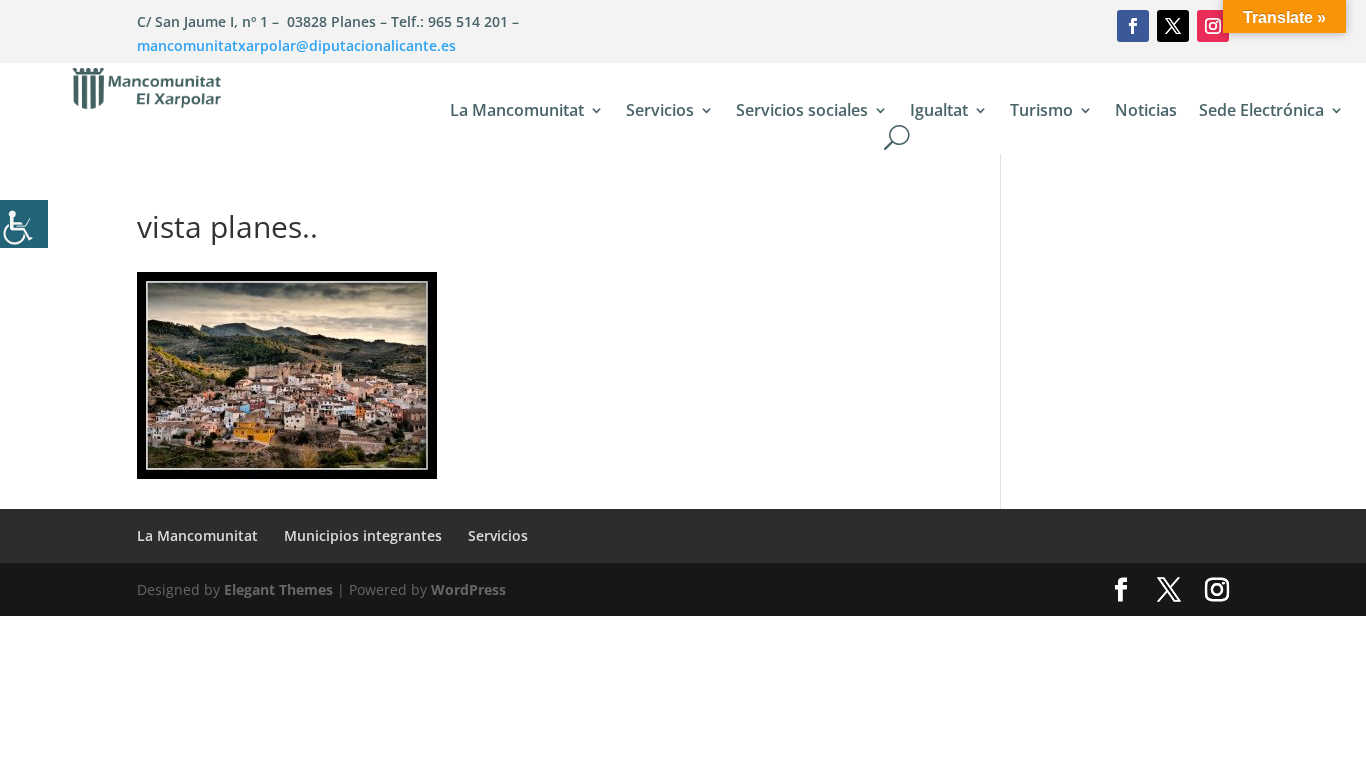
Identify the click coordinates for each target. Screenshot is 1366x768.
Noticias (1146, 112)
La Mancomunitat (517, 112)
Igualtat (939, 112)
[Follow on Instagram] (1213, 26)
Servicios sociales (802, 112)
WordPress (468, 589)
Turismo (1041, 112)
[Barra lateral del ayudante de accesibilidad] (24, 224)
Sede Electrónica (1261, 112)
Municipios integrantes (363, 535)
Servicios (660, 112)
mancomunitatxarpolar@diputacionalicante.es (296, 45)
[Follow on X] (1173, 26)
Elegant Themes (278, 589)
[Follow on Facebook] (1133, 26)
